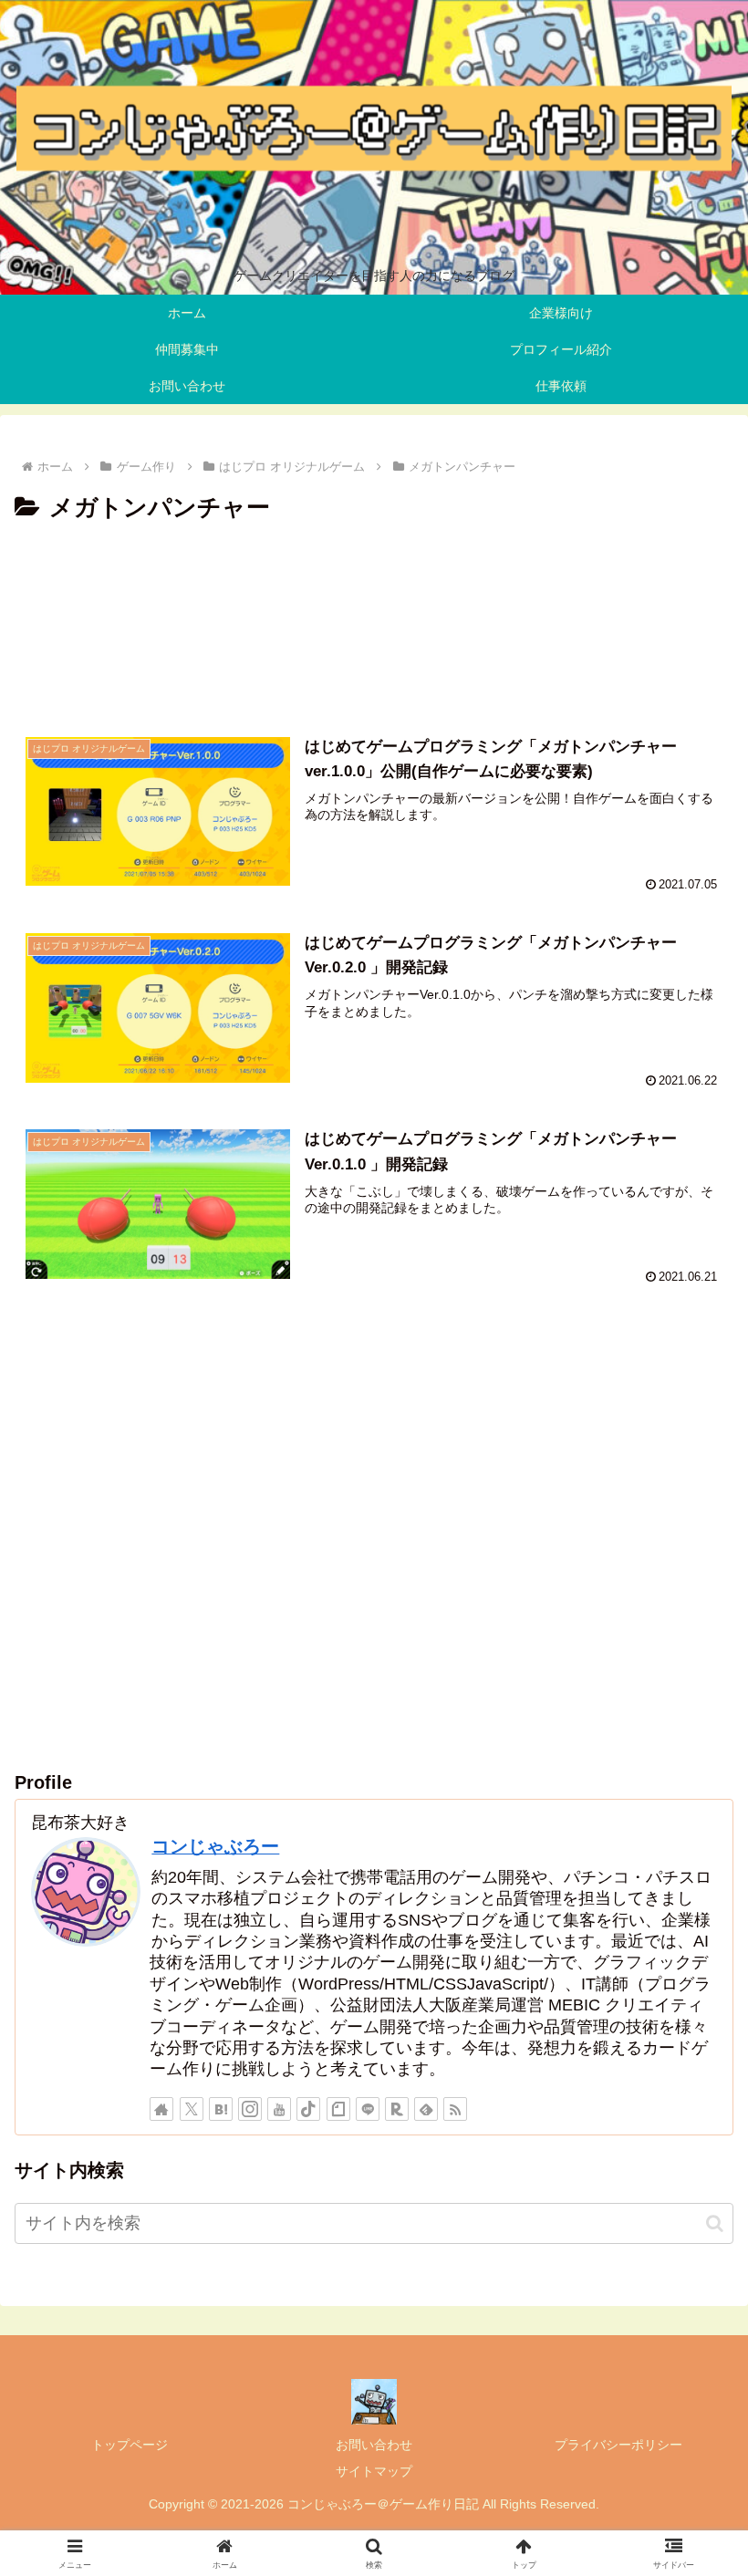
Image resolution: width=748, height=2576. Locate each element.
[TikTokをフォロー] (308, 2109)
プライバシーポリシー (618, 2445)
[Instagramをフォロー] (250, 2109)
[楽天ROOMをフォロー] (397, 2109)
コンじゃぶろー (215, 1846)
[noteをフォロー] (338, 2109)
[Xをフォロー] (192, 2109)
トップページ (130, 2445)
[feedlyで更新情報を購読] (426, 2109)
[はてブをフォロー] (221, 2109)
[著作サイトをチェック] (161, 2109)
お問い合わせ (374, 2445)
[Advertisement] (374, 621)
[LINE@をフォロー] (368, 2109)
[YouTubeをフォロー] (279, 2109)
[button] (715, 2223)
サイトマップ (374, 2471)
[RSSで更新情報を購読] (455, 2109)
